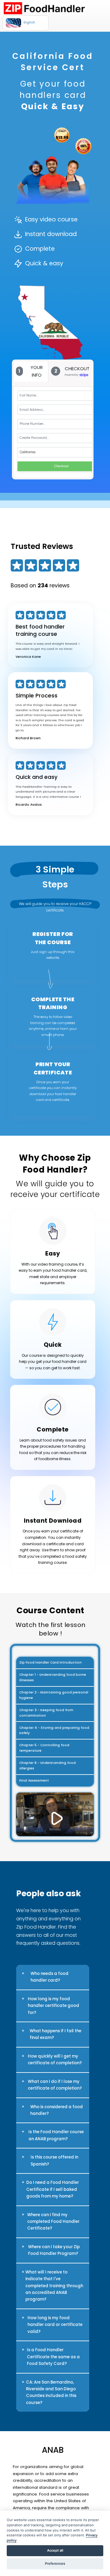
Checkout (61, 466)
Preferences (55, 2563)
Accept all (55, 2550)
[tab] (31, 371)
